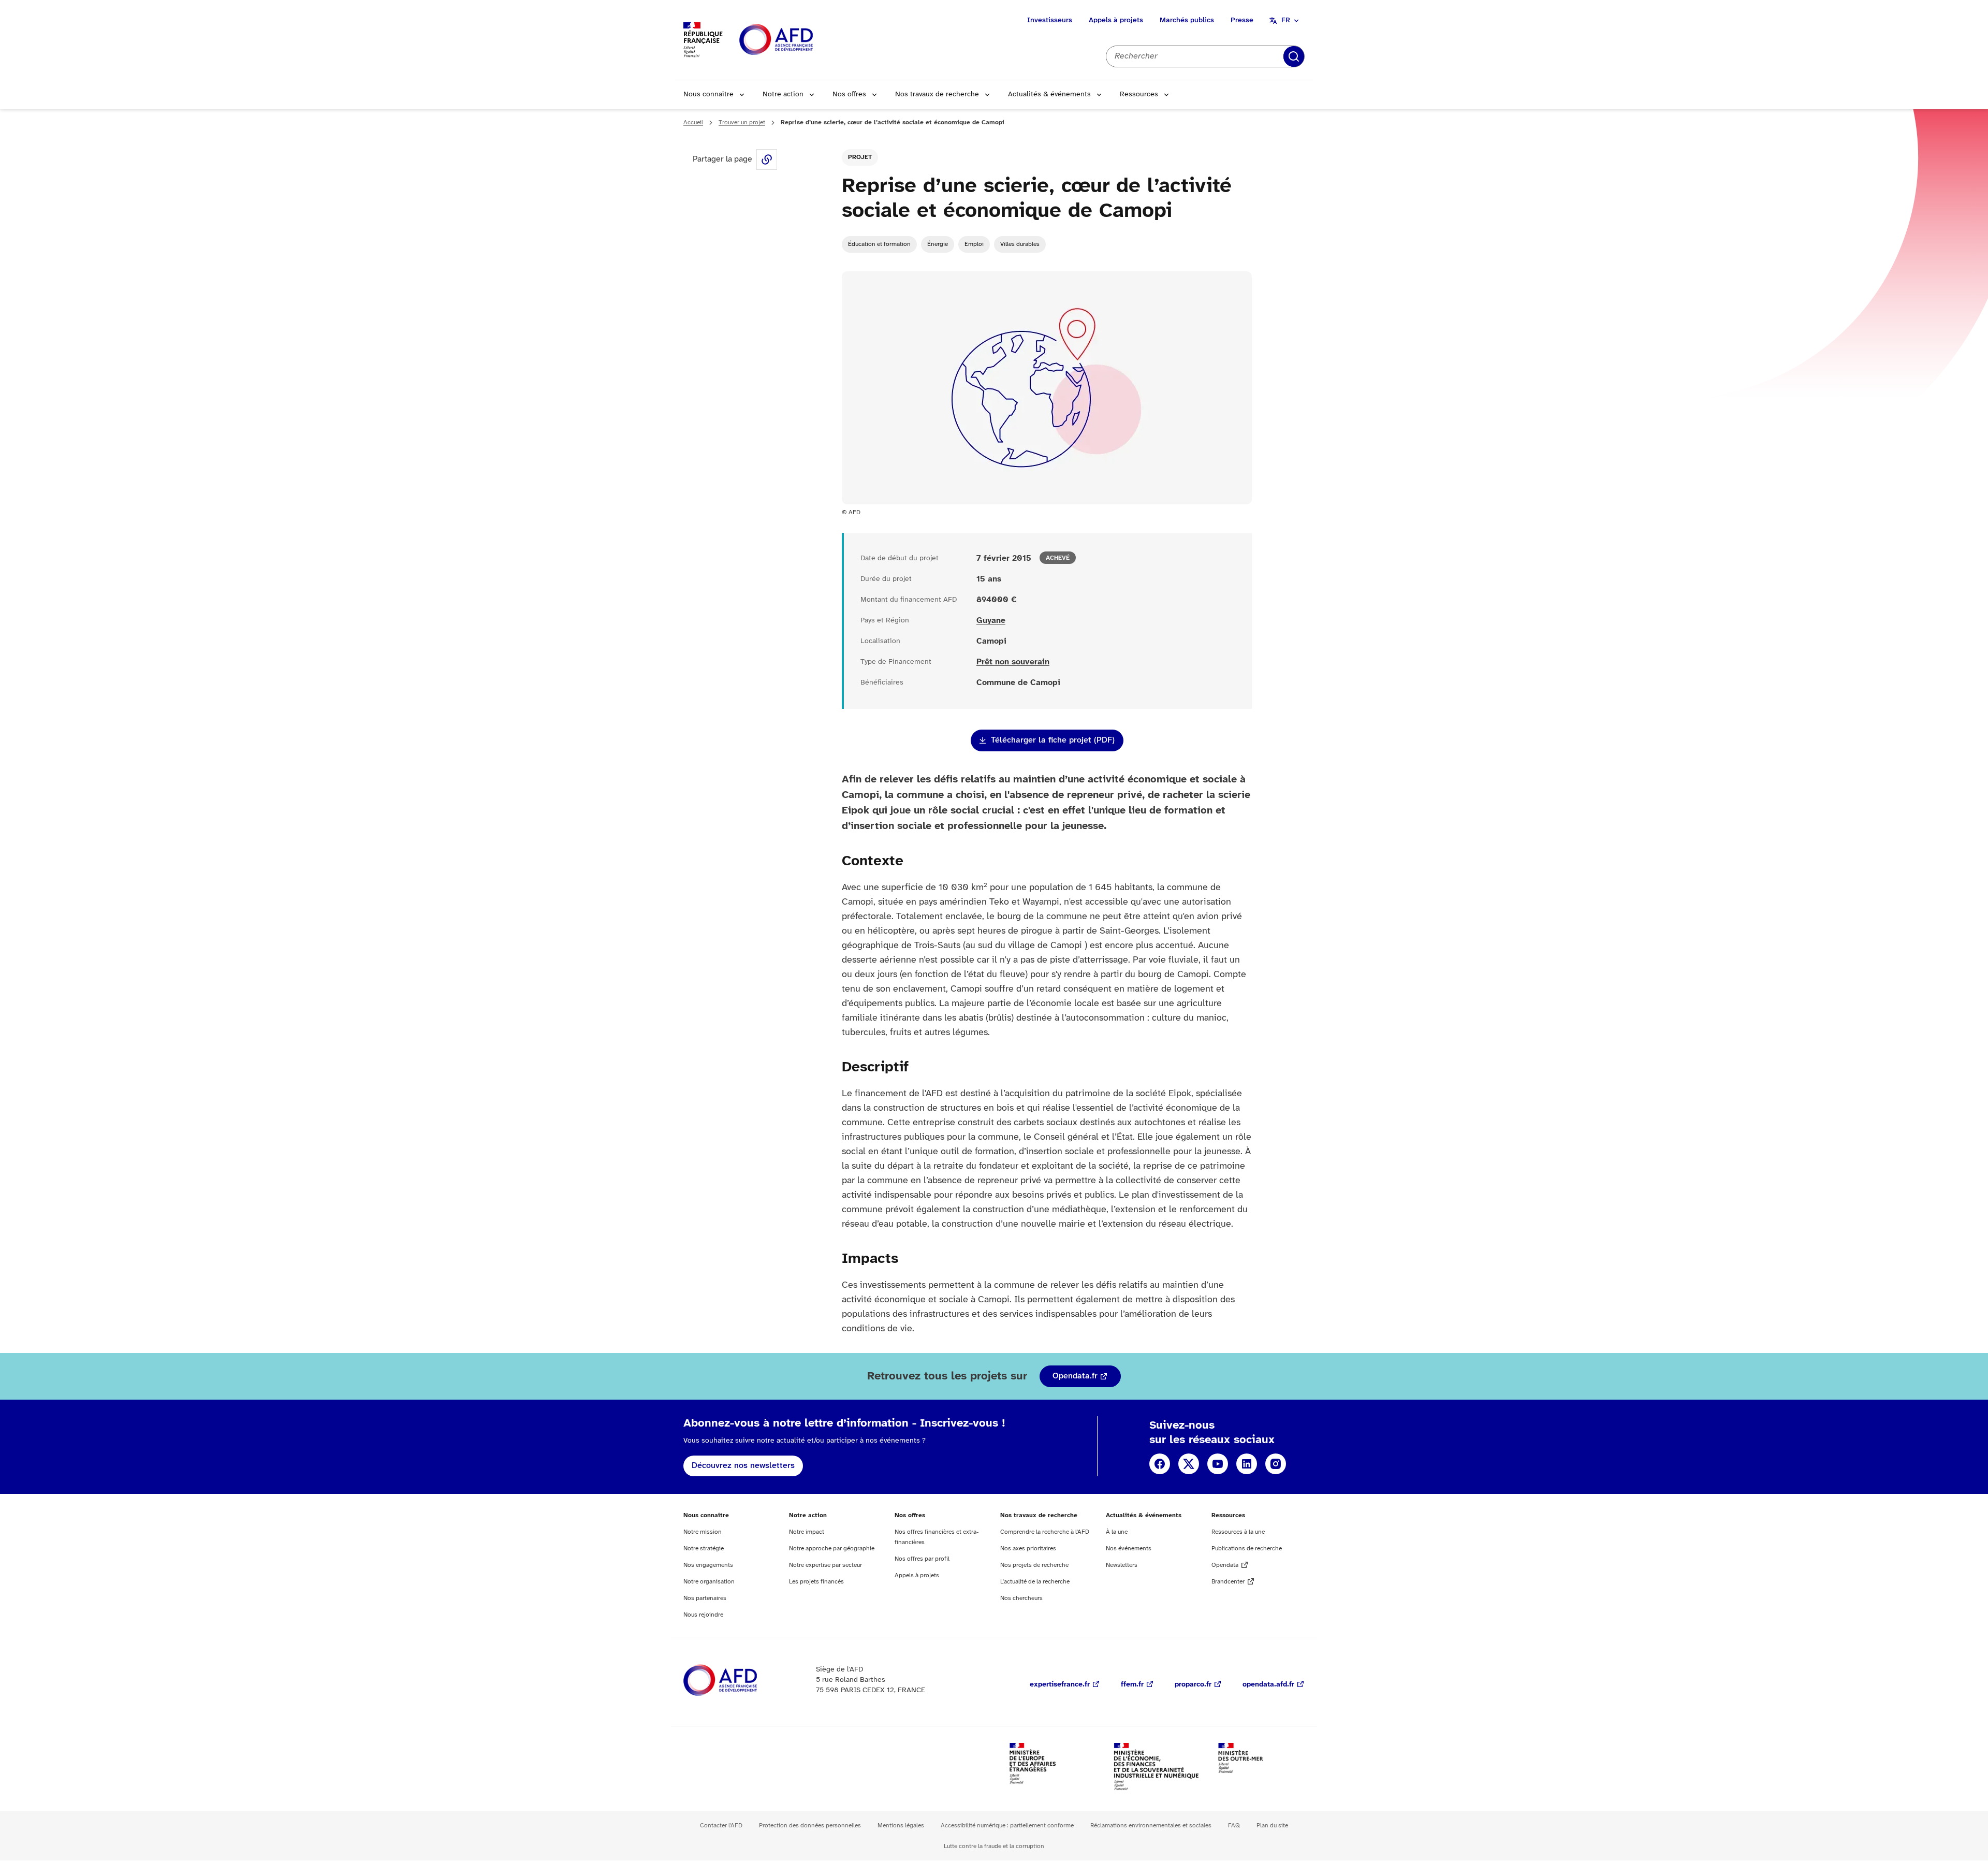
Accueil (693, 122)
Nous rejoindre (703, 1615)
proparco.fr (1193, 1685)
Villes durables (1020, 244)
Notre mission (703, 1532)
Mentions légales (901, 1826)
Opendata (1225, 1565)
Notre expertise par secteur (825, 1565)
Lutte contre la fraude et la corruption (994, 1846)
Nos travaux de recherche (937, 94)
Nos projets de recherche (1034, 1565)
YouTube (1218, 1464)
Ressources (1139, 94)
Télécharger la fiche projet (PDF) (1053, 740)
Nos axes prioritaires (1028, 1549)
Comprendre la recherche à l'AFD (1045, 1532)
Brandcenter (1228, 1582)
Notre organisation (709, 1582)
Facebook (1160, 1464)
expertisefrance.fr (1060, 1685)
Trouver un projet (742, 122)
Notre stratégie (704, 1549)
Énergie (938, 244)
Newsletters (1122, 1565)
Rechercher (1294, 56)
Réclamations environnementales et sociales (1151, 1826)
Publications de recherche (1247, 1549)
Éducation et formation (879, 244)
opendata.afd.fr (1268, 1685)
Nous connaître (708, 94)
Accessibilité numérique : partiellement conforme (1007, 1826)
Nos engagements (708, 1565)
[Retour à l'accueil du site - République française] (799, 40)
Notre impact (807, 1532)
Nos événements (1129, 1549)
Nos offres (849, 94)
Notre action (783, 94)
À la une (1117, 1532)
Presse (1242, 20)
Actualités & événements (1049, 94)
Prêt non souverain (1013, 662)
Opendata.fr (1075, 1376)
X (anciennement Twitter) (1189, 1464)
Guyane (991, 621)
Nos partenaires (705, 1598)
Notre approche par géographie (832, 1549)
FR (1286, 20)
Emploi (974, 244)
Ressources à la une (1238, 1532)
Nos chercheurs (1021, 1598)
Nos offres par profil (922, 1559)
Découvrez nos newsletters (743, 1466)
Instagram (1276, 1464)
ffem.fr (1132, 1685)
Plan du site (1272, 1826)
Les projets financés (816, 1582)
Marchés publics (1187, 20)
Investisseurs (1050, 20)
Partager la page (767, 159)
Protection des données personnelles (810, 1826)
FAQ (1234, 1826)
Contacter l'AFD (721, 1826)
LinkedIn (1247, 1464)
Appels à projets (1116, 20)
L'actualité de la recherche (1035, 1582)
